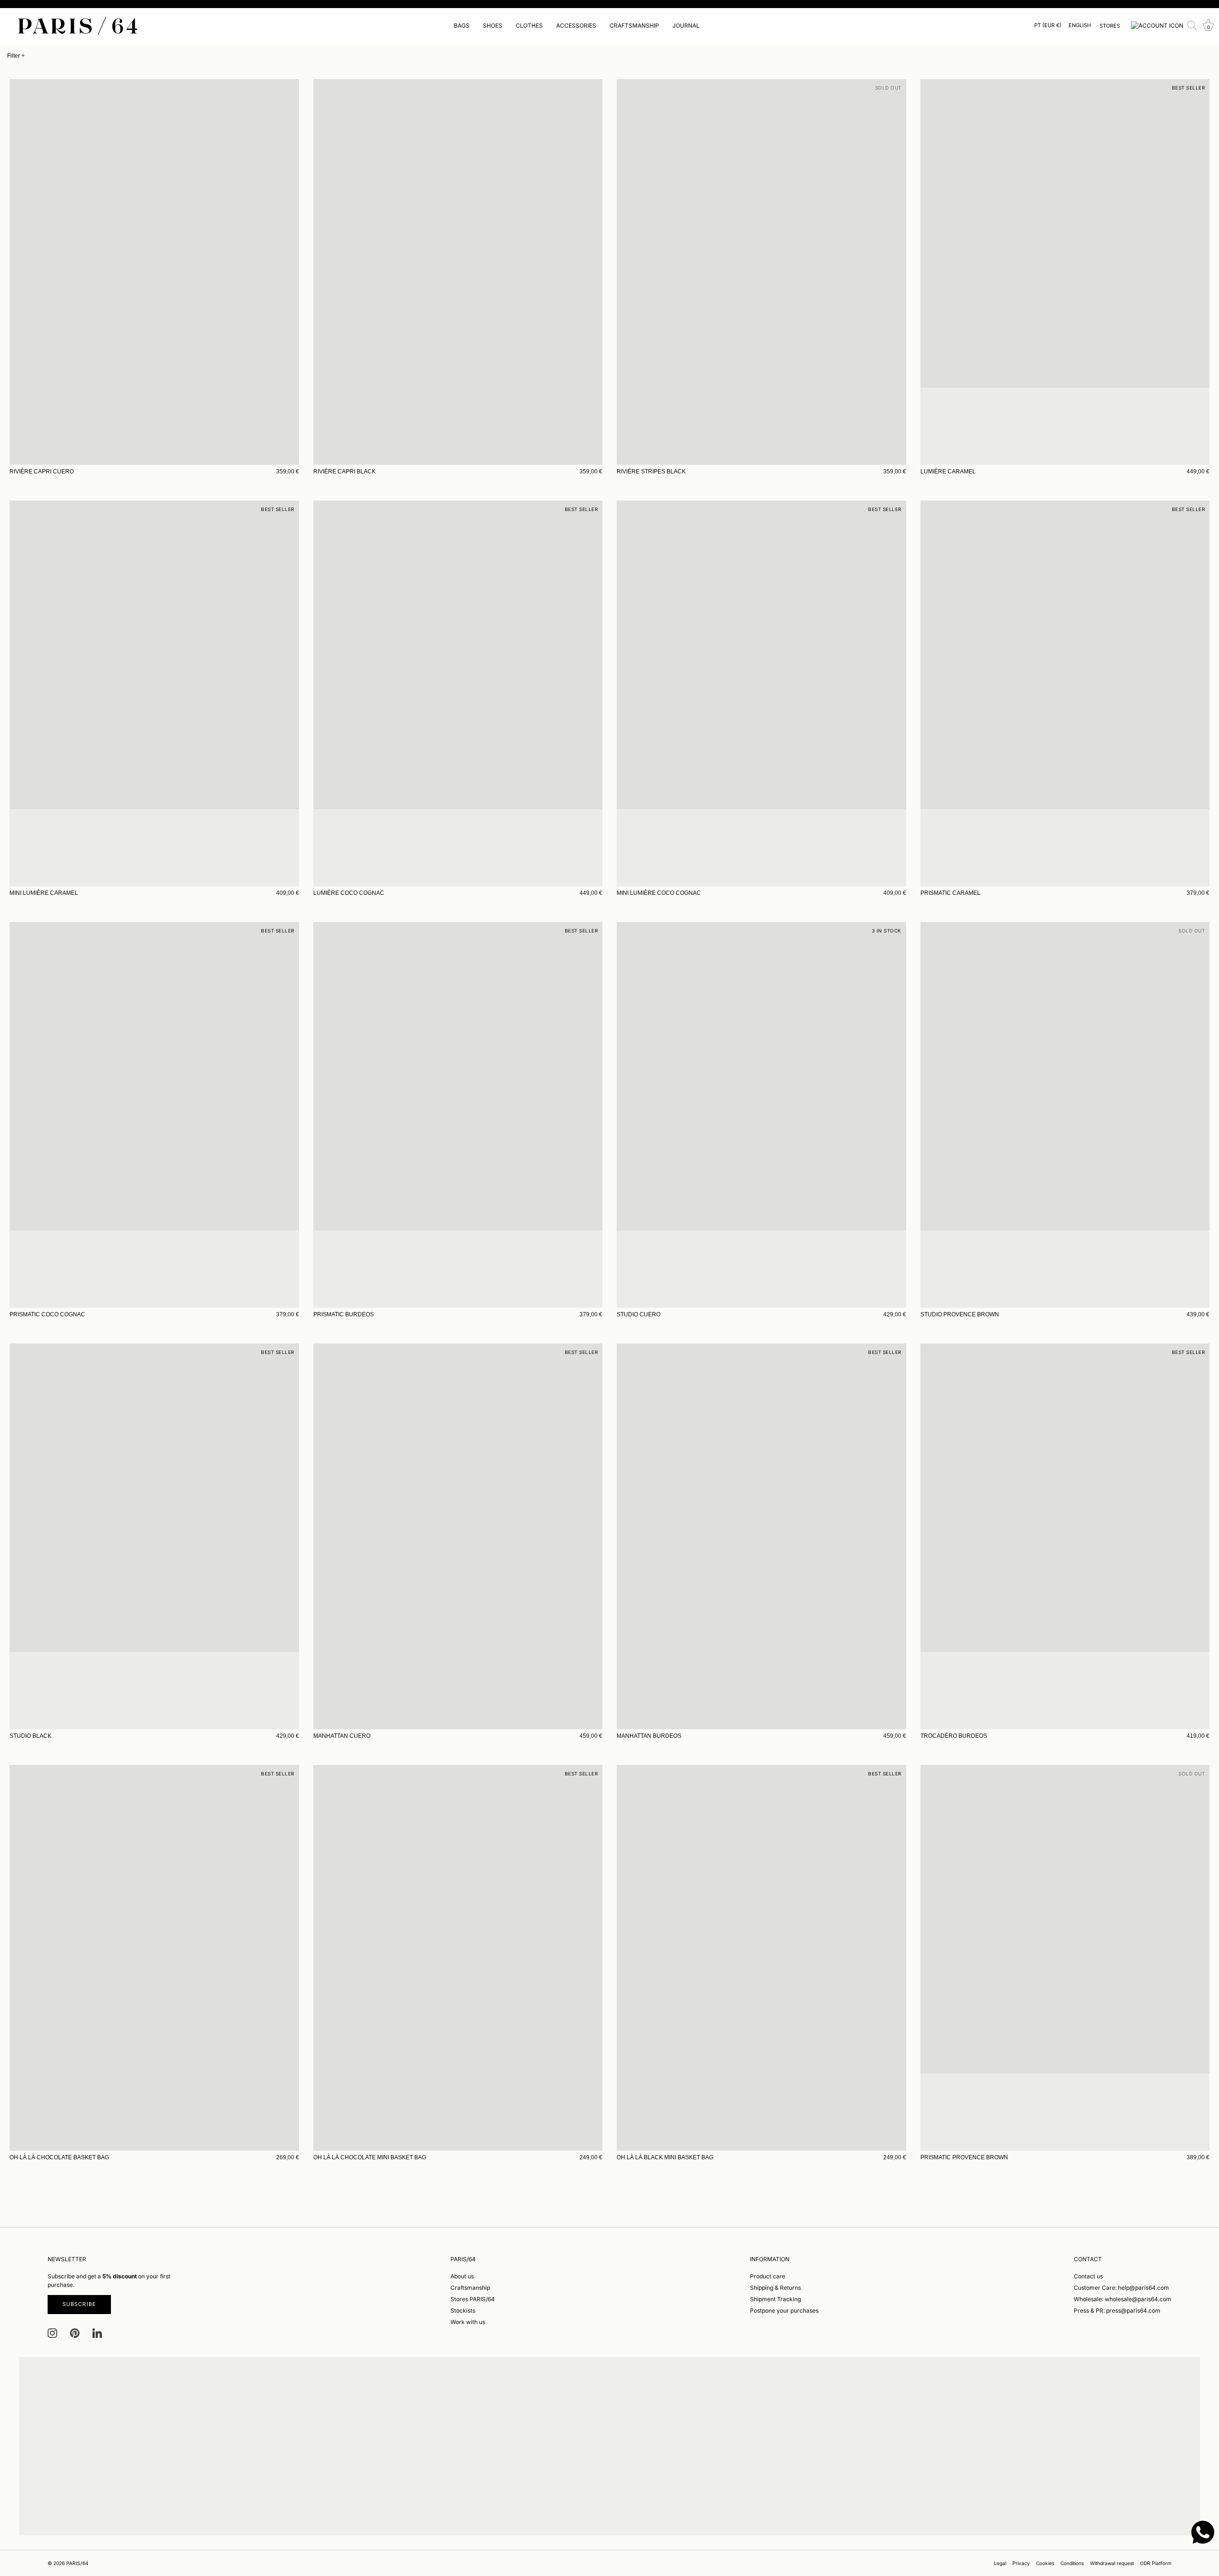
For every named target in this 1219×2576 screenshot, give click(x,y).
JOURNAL (686, 25)
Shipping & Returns (775, 2288)
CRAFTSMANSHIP (634, 25)
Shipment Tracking (775, 2299)
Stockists (463, 2310)
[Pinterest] (75, 2332)
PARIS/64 (77, 2563)
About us (462, 2276)
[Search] (1192, 26)
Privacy (1021, 2563)
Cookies (1045, 2563)
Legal (1000, 2563)
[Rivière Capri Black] (458, 272)
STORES (1110, 26)
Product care (768, 2276)
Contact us (1088, 2276)
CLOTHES (529, 25)
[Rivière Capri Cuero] (154, 272)
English (1080, 25)
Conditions (1072, 2563)
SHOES (493, 25)
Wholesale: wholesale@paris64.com (1123, 2299)
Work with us (468, 2322)
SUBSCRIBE (79, 2304)
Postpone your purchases (784, 2310)
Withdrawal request (1112, 2563)
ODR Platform (1156, 2563)
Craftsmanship (470, 2288)
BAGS (462, 25)
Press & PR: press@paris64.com (1117, 2310)
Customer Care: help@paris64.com (1121, 2288)
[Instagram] (52, 2332)
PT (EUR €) (1048, 25)
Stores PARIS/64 (473, 2299)
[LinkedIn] (97, 2332)
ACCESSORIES (576, 25)
